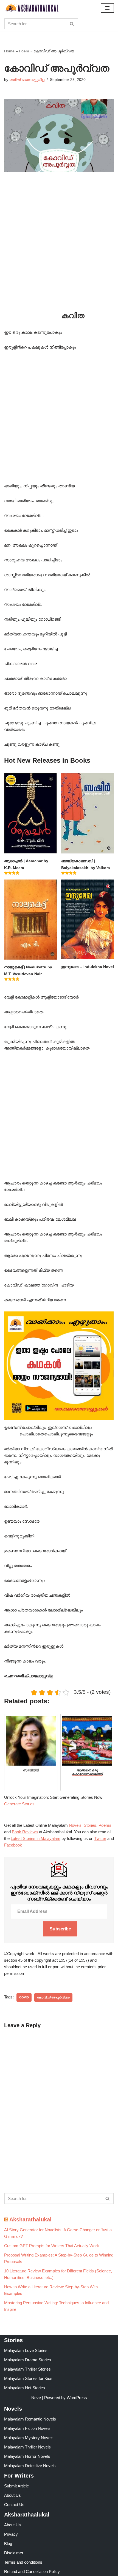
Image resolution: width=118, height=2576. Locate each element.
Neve (36, 2398)
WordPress (77, 2398)
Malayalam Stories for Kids (28, 2378)
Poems (105, 1825)
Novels (75, 1825)
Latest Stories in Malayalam (36, 1838)
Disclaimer (14, 2553)
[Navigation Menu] (107, 8)
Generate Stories (19, 1804)
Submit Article (16, 2486)
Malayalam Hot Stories (25, 2388)
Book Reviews (25, 1832)
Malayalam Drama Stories (28, 2360)
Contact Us (14, 2505)
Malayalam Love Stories (26, 2350)
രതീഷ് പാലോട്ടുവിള (27, 80)
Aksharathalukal (30, 2219)
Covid (24, 1997)
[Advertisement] (59, 250)
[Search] (72, 24)
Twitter (100, 1838)
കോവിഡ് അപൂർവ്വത (53, 1997)
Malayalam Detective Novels (30, 2466)
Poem (24, 51)
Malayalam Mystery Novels (29, 2438)
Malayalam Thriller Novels (27, 2447)
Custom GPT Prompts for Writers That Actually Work (52, 2246)
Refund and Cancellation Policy (32, 2571)
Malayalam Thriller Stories (27, 2369)
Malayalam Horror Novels (27, 2456)
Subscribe (60, 1929)
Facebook (13, 1845)
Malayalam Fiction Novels (27, 2428)
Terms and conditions (23, 2562)
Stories (90, 1825)
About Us (12, 2495)
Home (9, 51)
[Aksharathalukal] (32, 8)
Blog (8, 2544)
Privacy (11, 2534)
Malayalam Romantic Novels (30, 2419)
